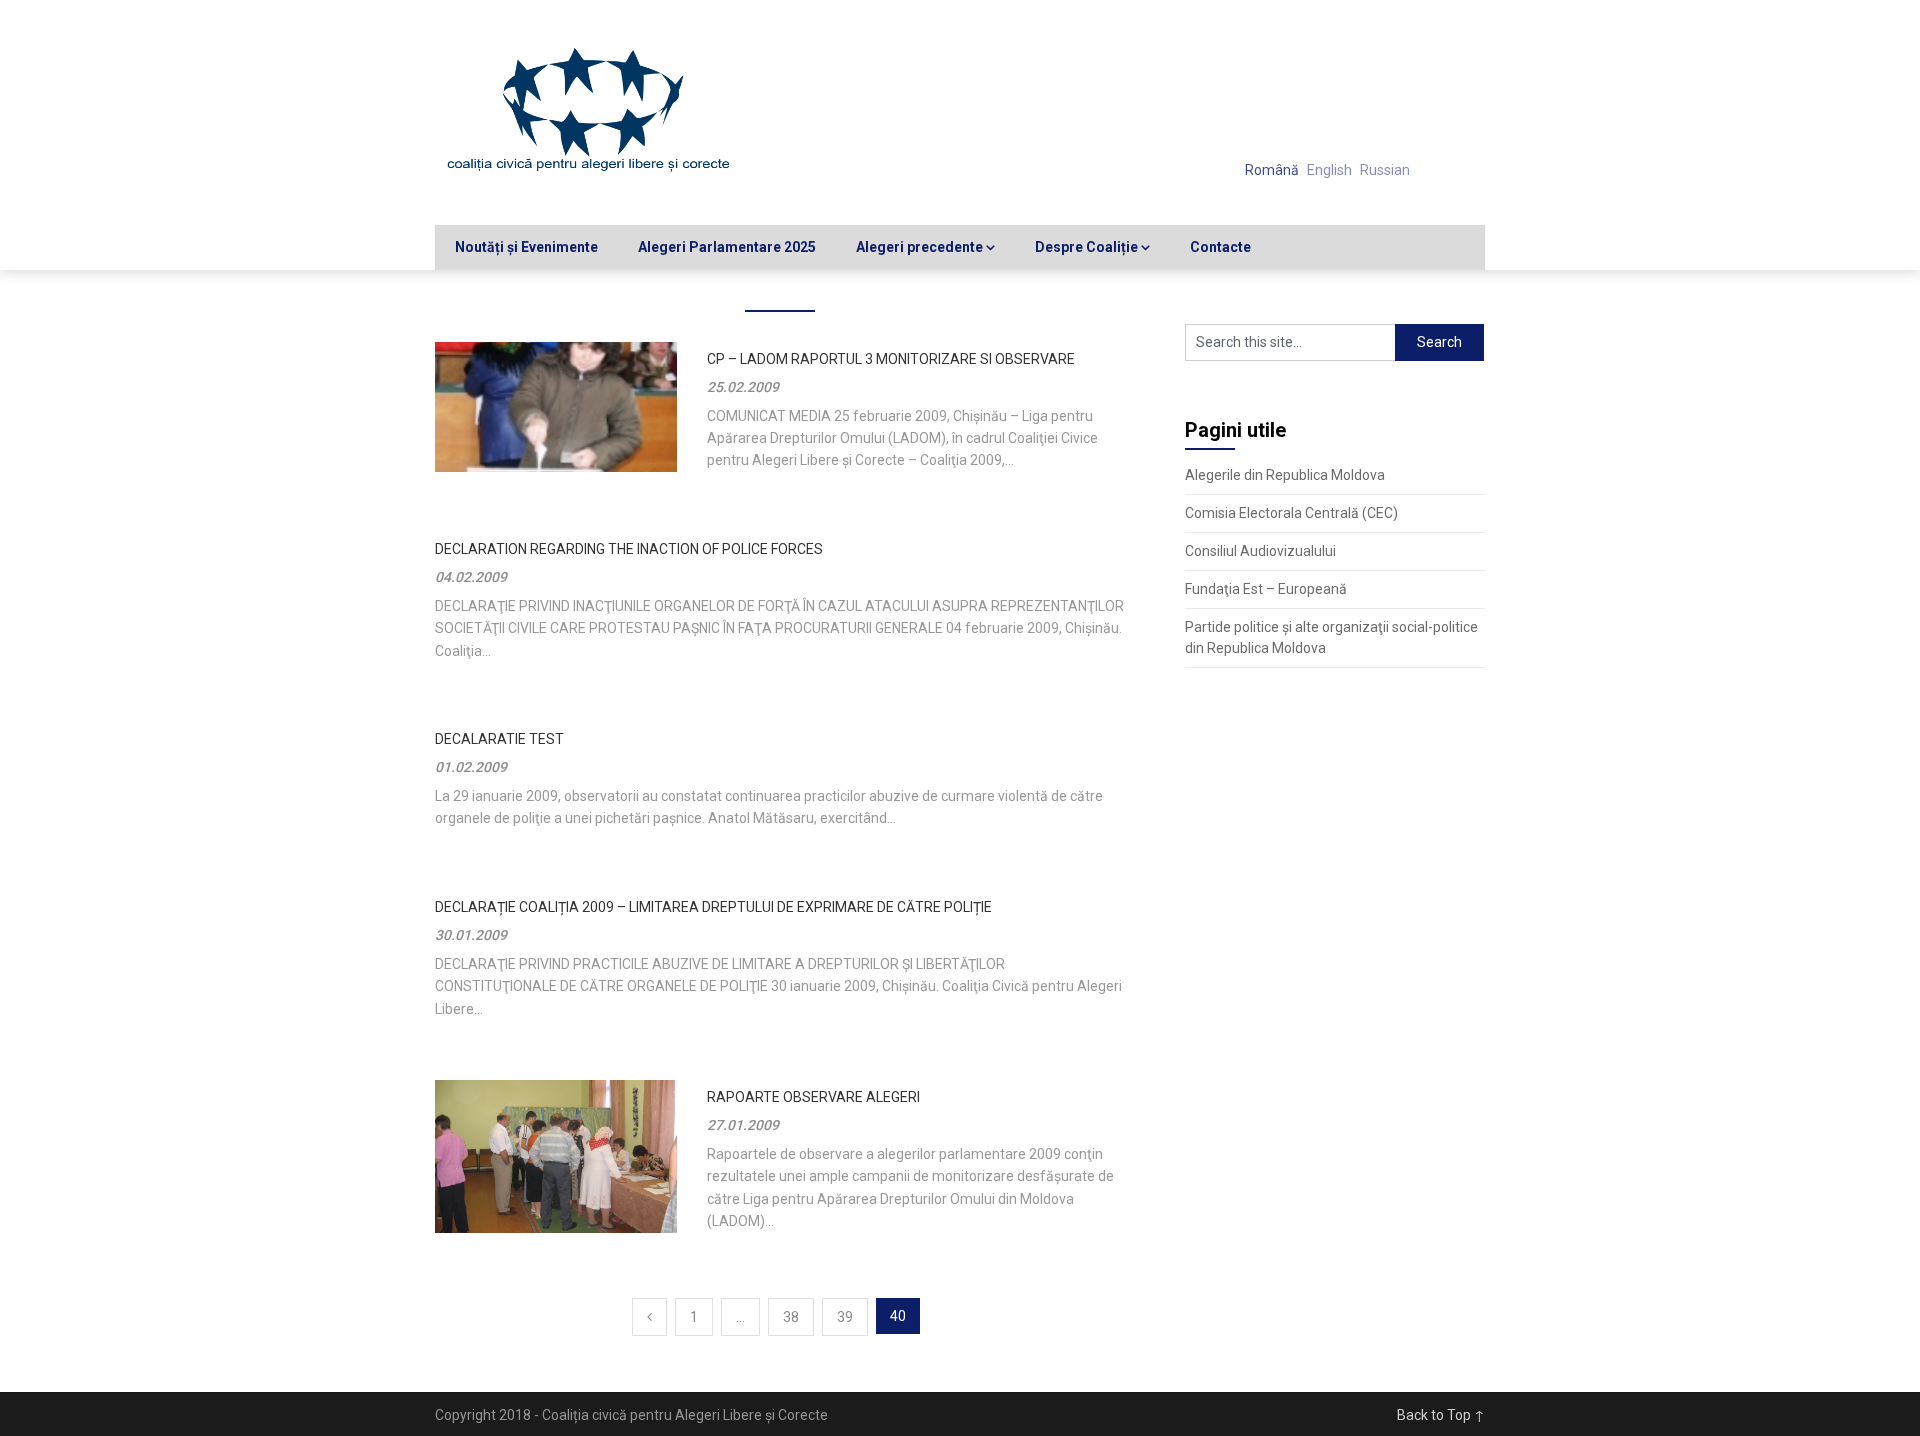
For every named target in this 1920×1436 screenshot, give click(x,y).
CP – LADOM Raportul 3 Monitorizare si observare (891, 359)
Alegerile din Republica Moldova (1285, 475)
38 (791, 1317)
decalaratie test (499, 739)
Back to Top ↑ (1441, 1415)
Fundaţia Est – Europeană (1266, 589)
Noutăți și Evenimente (526, 247)
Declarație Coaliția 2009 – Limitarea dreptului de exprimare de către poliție (713, 907)
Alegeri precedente (919, 247)
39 (845, 1317)
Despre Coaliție (1086, 247)
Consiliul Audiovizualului (1260, 551)
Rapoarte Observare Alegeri (813, 1097)
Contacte (1220, 247)
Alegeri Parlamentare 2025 (727, 247)
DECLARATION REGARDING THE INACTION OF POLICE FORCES (629, 549)
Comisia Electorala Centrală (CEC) (1291, 513)
